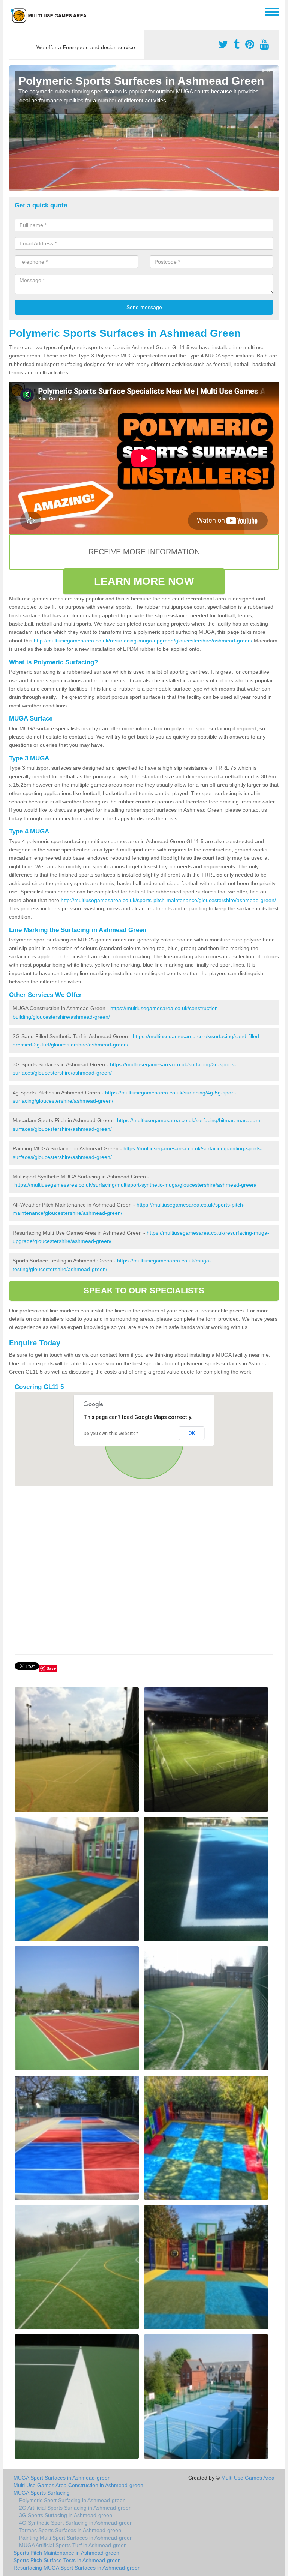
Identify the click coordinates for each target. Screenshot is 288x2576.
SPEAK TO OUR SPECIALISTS (144, 1290)
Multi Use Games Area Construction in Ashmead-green (78, 2485)
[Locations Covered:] (12, 11)
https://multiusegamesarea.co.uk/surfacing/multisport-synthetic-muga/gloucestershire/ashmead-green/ (135, 1185)
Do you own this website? (111, 1434)
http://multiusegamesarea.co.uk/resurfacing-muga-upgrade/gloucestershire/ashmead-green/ (143, 641)
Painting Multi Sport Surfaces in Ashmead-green (76, 2538)
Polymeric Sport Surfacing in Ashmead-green (72, 2500)
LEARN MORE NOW (144, 581)
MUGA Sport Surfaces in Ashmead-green (62, 2478)
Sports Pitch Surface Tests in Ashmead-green (67, 2560)
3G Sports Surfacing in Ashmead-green (66, 2515)
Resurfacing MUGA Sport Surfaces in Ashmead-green (77, 2568)
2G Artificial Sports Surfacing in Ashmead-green (75, 2508)
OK (192, 1433)
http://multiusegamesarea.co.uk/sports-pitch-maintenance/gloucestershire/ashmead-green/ (168, 900)
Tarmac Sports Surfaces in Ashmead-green (70, 2530)
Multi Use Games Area (248, 2478)
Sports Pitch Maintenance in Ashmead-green (66, 2553)
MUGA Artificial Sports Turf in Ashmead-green (73, 2545)
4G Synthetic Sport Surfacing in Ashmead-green (76, 2523)
